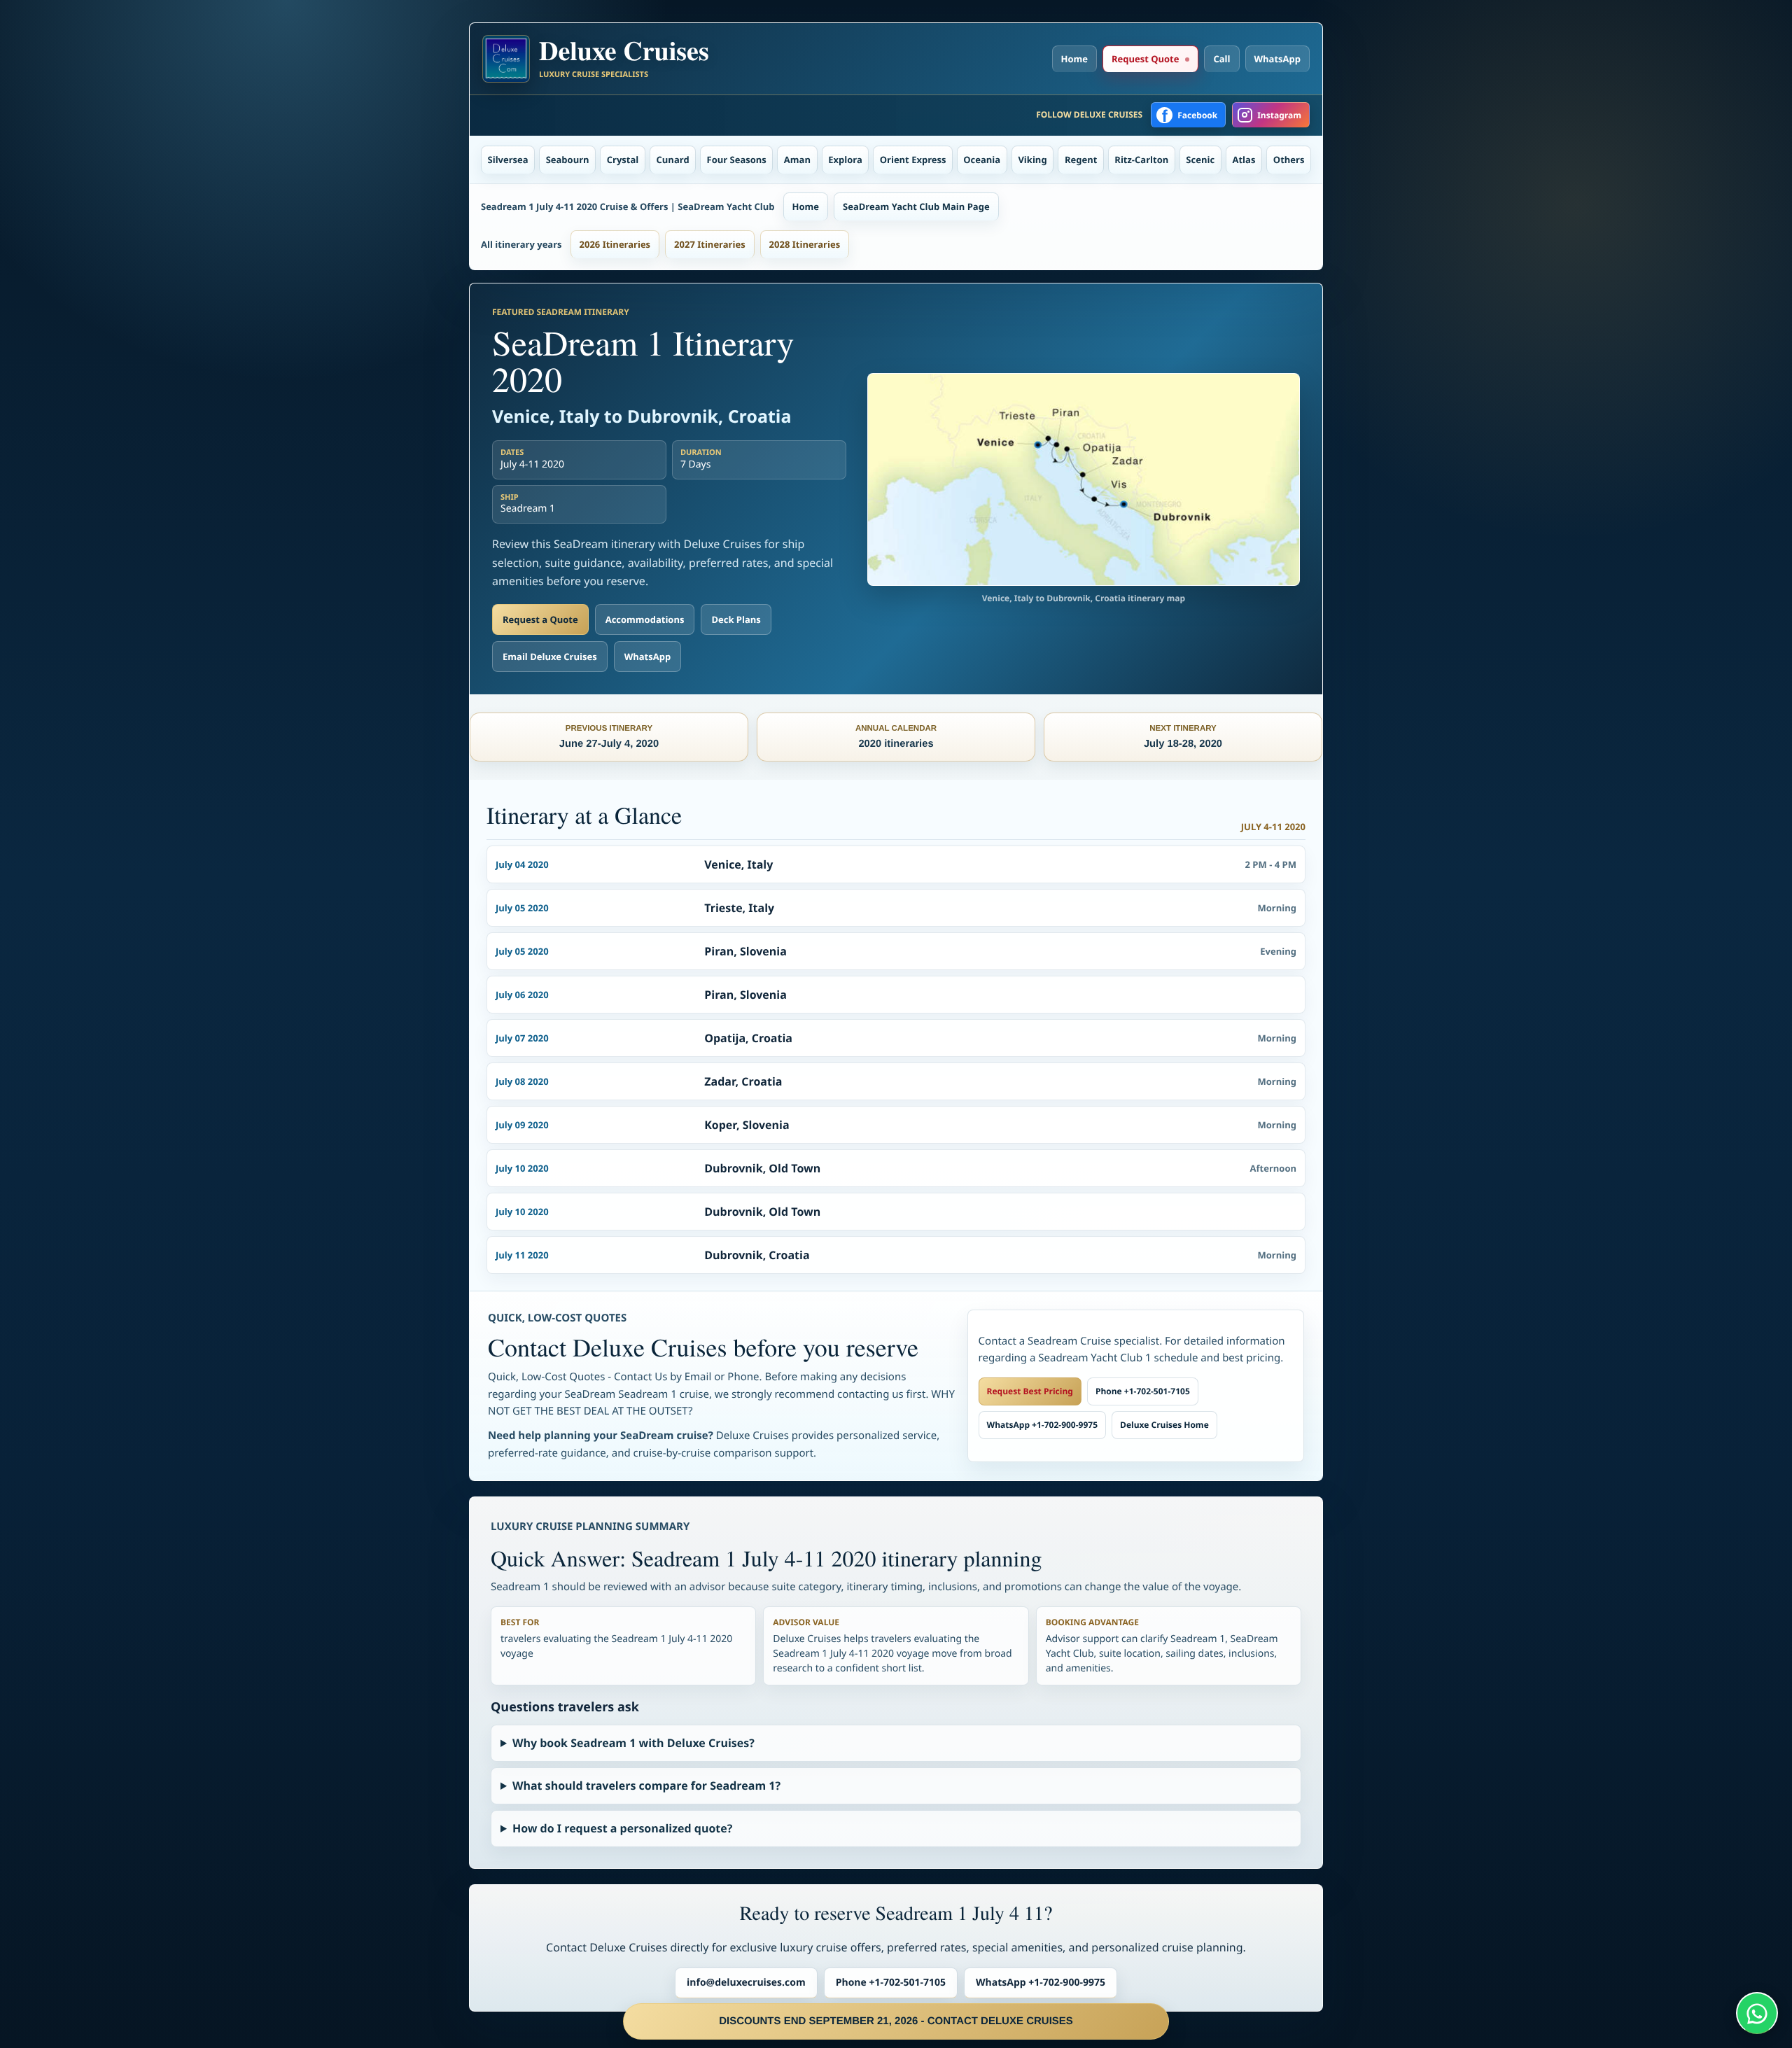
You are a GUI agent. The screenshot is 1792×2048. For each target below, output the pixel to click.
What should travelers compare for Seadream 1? (646, 1786)
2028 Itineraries (805, 244)
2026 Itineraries (615, 244)
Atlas (1244, 160)
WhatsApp (1278, 59)
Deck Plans (736, 619)
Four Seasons (737, 160)
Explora (845, 160)
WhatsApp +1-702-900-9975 (1042, 1425)
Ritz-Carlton (1141, 160)
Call (1221, 59)
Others (1289, 160)
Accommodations (645, 619)
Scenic (1200, 160)
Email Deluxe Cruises (550, 657)
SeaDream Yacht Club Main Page (916, 206)
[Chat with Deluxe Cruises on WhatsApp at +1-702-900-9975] (1757, 2013)
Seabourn (568, 160)
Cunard (673, 160)
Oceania (982, 160)
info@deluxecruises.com (746, 1983)
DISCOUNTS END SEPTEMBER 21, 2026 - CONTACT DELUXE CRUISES (896, 2021)
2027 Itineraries (710, 244)
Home (1074, 59)
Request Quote (1145, 59)
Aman (797, 160)
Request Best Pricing (1030, 1391)
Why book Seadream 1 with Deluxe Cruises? (633, 1743)
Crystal (623, 160)
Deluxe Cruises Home (1164, 1425)
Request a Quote (540, 619)
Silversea (508, 160)
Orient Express (913, 160)
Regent (1081, 160)
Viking (1032, 160)
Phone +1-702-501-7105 (1143, 1391)
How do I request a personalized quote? (622, 1828)
